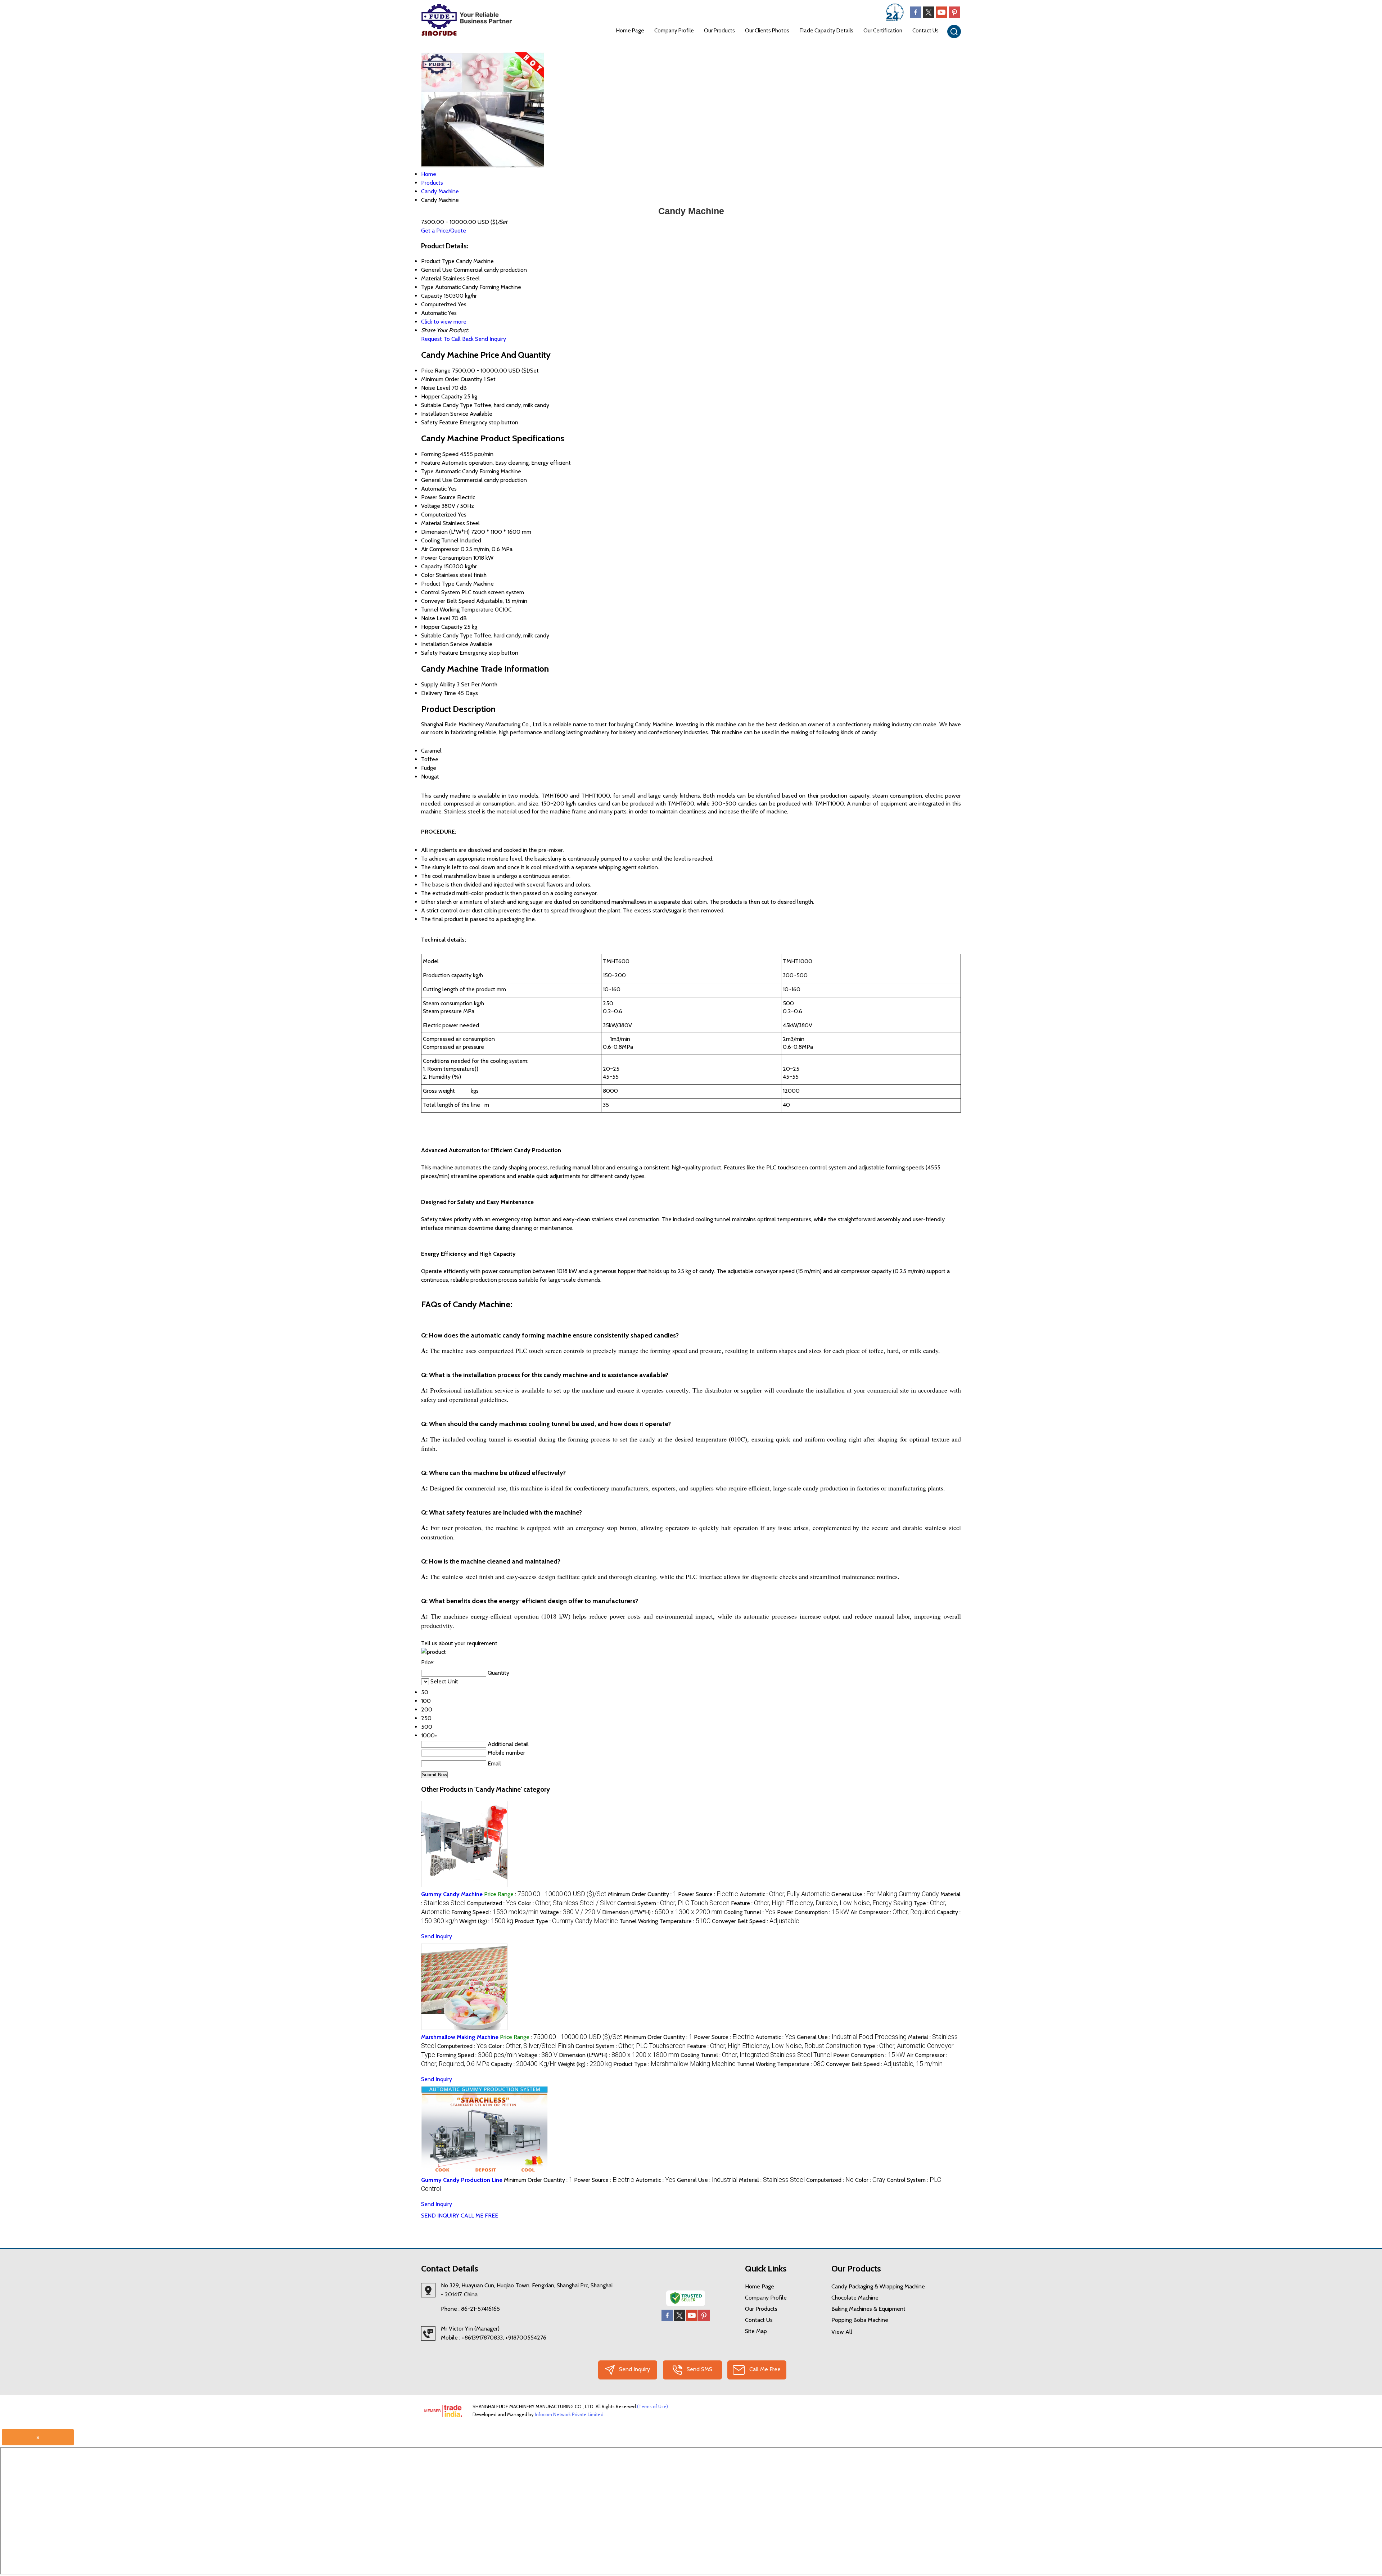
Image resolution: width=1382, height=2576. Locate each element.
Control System (441, 592)
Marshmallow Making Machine (460, 2037)
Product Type (438, 584)
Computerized (439, 515)
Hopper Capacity (442, 396)
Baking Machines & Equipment (868, 2309)
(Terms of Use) (652, 2406)
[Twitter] (929, 16)
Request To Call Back (447, 339)
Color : (567, 1903)
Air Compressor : (893, 1912)
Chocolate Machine (855, 2298)
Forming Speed (440, 454)
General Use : (885, 1894)
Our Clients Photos (767, 31)
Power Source (438, 497)
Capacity (432, 566)
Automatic (434, 489)
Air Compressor (440, 549)
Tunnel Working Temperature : (665, 1921)
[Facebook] (916, 16)
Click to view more (444, 322)
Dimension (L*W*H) (445, 532)
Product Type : (566, 1921)
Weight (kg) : (486, 1921)
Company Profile (674, 31)
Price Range (436, 371)
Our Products (719, 31)
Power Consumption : (813, 1912)
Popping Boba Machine (860, 2320)
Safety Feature (440, 422)
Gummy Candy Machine (452, 1894)
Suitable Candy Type (447, 405)
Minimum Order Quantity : (642, 1894)
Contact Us (925, 31)
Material (431, 523)
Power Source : (708, 1894)
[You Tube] (941, 16)
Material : (772, 2180)
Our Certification (883, 31)
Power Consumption (446, 558)
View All (842, 2332)
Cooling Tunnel (440, 540)
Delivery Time (439, 693)
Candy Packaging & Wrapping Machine (878, 2286)
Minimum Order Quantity (452, 379)
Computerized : (492, 1903)
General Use (437, 480)
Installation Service (445, 414)
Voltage (431, 506)
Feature (431, 463)
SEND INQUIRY (440, 2216)
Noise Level (436, 388)
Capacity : (524, 2064)
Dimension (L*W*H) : (662, 1912)
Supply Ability (438, 684)
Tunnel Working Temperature (457, 610)
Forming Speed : (495, 1912)
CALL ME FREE (479, 2216)
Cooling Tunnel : (750, 1912)
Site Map (756, 2331)
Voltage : (570, 1912)
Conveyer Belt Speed (448, 601)
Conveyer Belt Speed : (756, 1921)
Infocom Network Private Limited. (570, 2414)
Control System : (673, 1903)
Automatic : (785, 1894)
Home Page (630, 31)
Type (427, 471)
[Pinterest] (954, 16)
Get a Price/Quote (444, 231)
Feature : (821, 1903)
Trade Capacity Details (826, 31)
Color (428, 575)
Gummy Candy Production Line (462, 2180)
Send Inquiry (491, 339)
